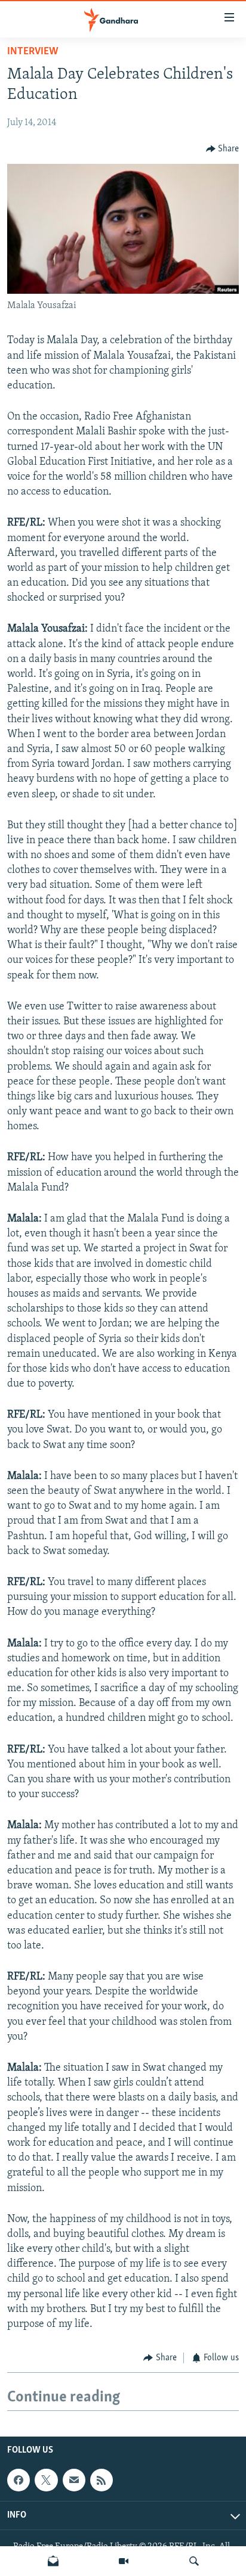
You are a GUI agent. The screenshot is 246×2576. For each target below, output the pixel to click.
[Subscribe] (74, 2480)
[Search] (194, 2561)
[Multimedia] (124, 2561)
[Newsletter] (53, 2561)
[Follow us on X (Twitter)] (46, 2480)
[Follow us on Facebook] (19, 2480)
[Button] (223, 149)
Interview (33, 52)
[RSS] (102, 2480)
